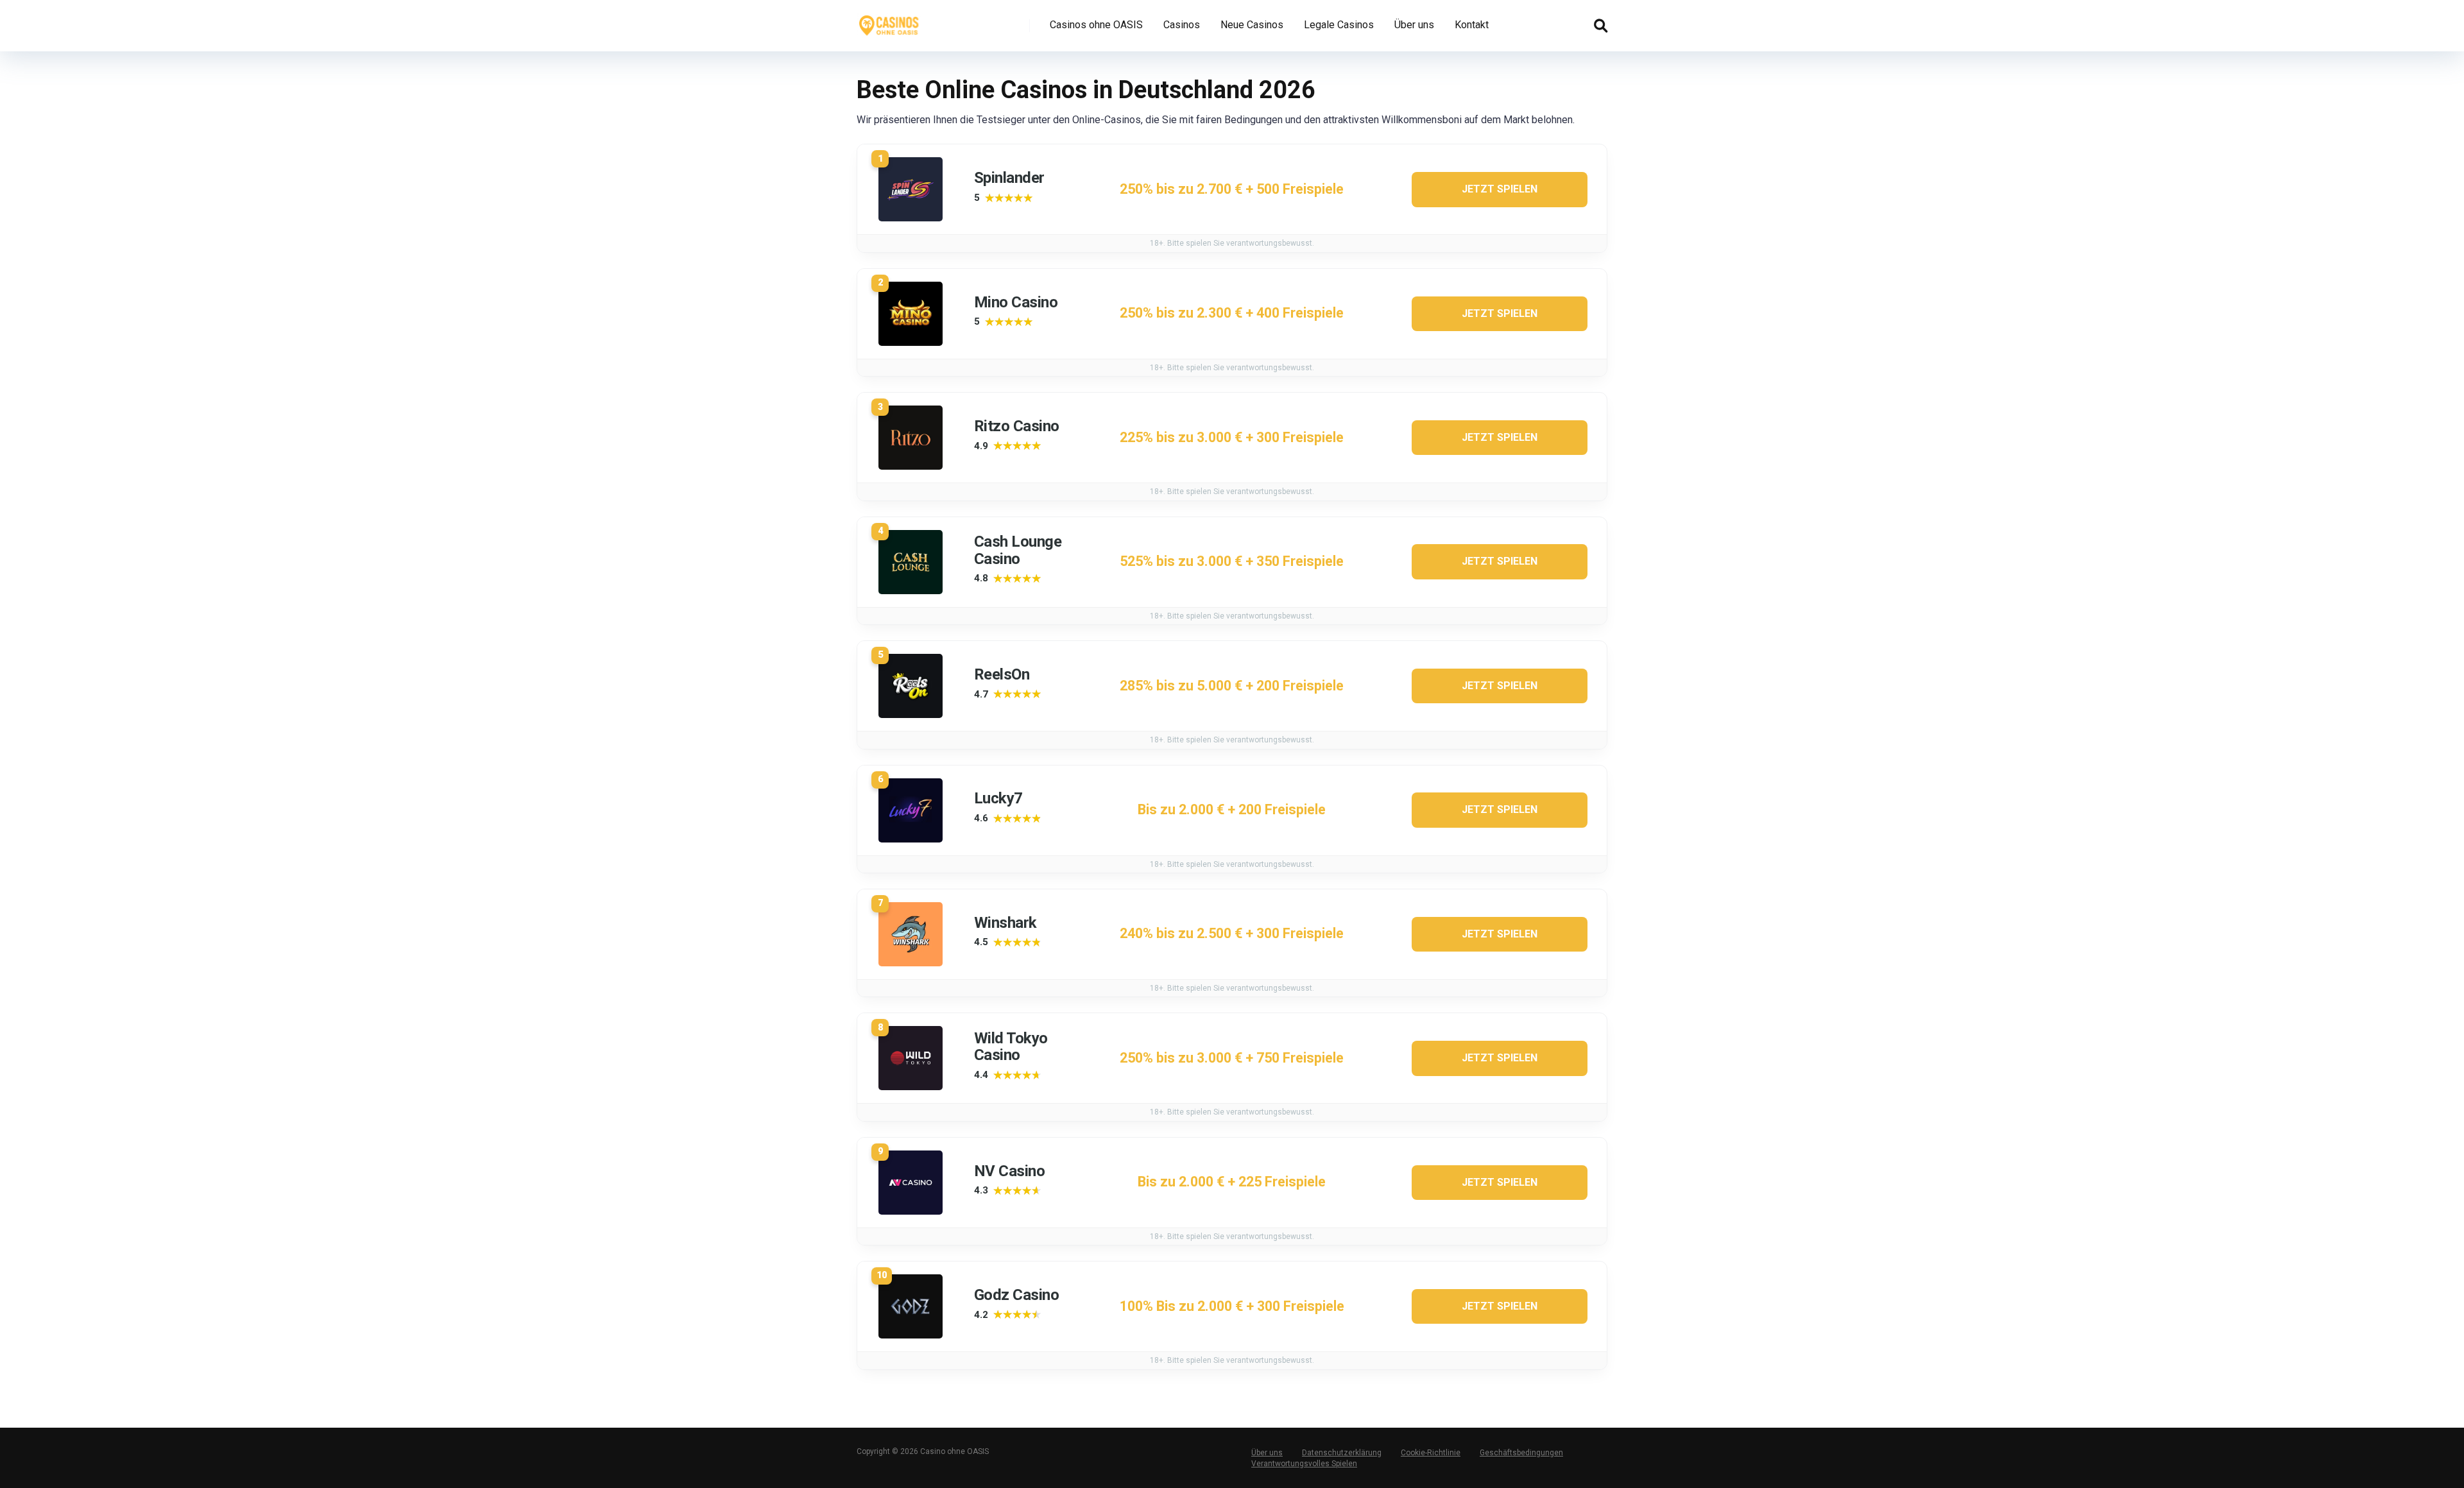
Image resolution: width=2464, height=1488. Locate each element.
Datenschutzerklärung (1342, 1453)
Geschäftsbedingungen (1521, 1453)
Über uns (1414, 25)
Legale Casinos (1339, 25)
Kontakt (1472, 25)
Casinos (1182, 25)
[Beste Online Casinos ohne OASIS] (889, 21)
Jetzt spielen (1500, 189)
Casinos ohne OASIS (1096, 25)
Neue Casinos (1252, 25)
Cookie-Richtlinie (1431, 1453)
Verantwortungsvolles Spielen (1304, 1464)
